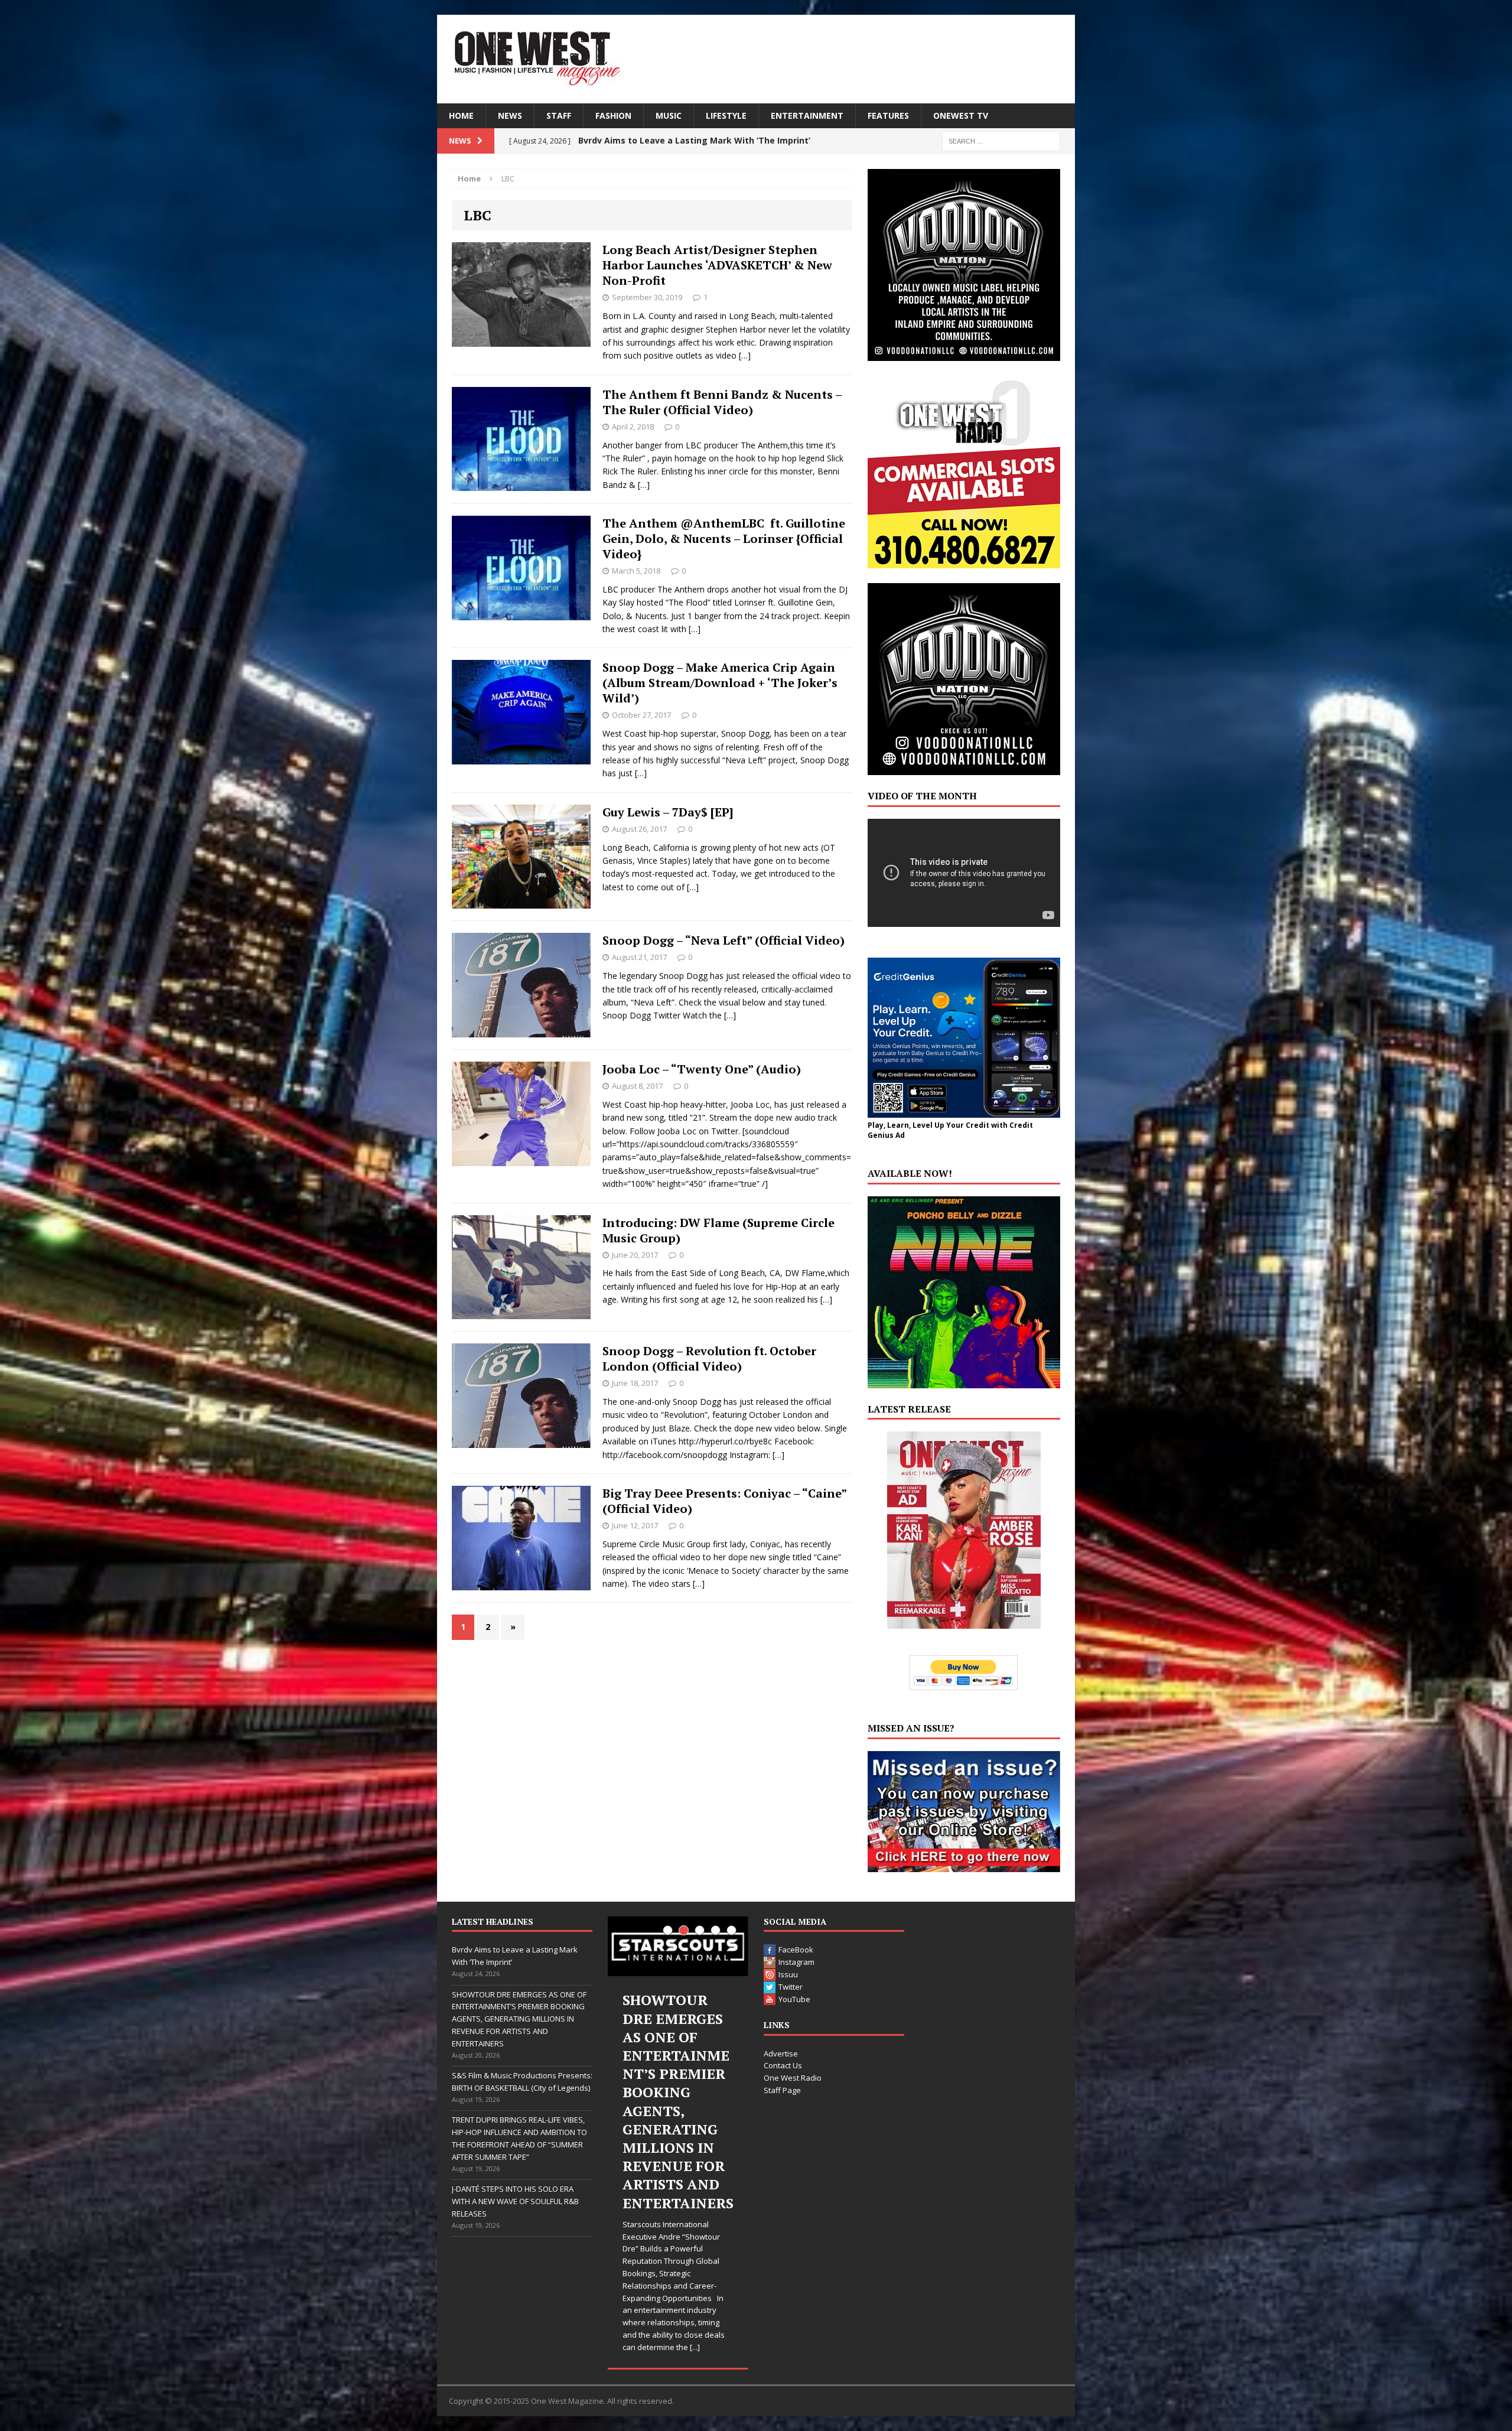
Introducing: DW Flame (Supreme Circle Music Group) (718, 1230)
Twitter (791, 1987)
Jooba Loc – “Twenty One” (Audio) (702, 1069)
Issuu (788, 1974)
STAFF (559, 115)
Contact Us (783, 2065)
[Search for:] (1001, 140)
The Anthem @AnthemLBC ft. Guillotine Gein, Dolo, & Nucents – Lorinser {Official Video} (724, 538)
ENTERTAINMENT (807, 115)
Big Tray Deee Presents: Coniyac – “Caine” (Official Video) (724, 1501)
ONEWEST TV (961, 115)
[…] (745, 355)
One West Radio (793, 2078)
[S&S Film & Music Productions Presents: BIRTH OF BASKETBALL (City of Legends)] (678, 1946)
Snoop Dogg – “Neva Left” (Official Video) (724, 940)
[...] (702, 2237)
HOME (461, 115)
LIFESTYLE (726, 115)
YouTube (794, 1999)
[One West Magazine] (756, 59)
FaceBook (796, 1950)
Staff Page (782, 2090)
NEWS (510, 115)
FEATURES (888, 115)
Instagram (796, 1962)
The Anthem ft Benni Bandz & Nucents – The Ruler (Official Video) (722, 402)
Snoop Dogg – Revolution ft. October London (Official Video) (709, 1358)
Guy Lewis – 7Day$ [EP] (668, 812)
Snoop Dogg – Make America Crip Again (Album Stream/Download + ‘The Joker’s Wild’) (720, 683)
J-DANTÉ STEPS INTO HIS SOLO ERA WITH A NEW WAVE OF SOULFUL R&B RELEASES (515, 2201)
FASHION (613, 115)
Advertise (781, 2054)
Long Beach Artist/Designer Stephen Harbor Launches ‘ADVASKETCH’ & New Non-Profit (717, 265)
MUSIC (669, 115)
